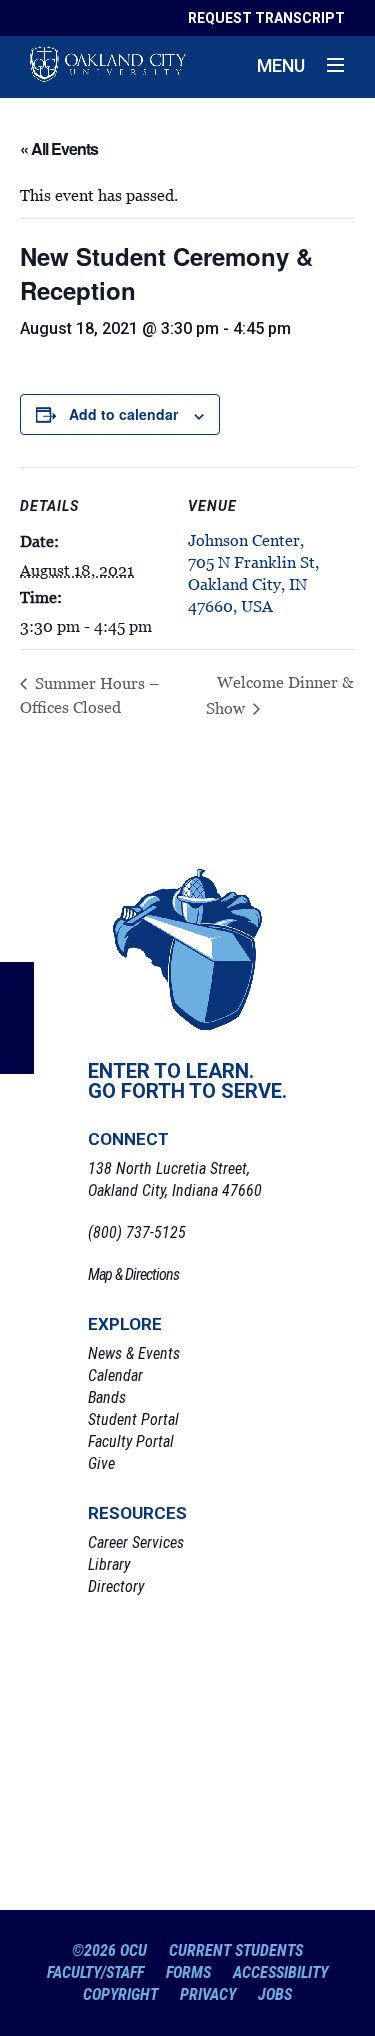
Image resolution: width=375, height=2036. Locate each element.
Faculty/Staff (95, 1972)
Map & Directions (133, 1274)
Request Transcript (266, 18)
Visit (188, 1728)
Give (101, 1463)
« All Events (59, 148)
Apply (188, 1806)
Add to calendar (123, 414)
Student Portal (133, 1419)
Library (109, 1564)
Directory (116, 1586)
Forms (188, 1972)
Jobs (275, 1994)
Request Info (188, 1651)
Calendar (115, 1375)
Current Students (236, 1950)
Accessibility (280, 1972)
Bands (107, 1397)
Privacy (208, 1994)
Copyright (120, 1994)
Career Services (136, 1542)
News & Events (134, 1353)
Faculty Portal (131, 1441)
